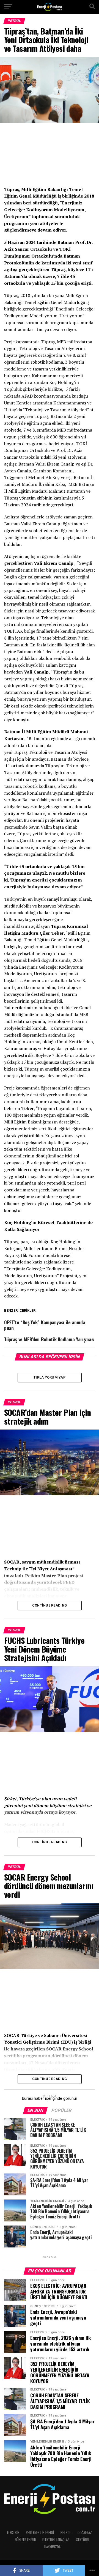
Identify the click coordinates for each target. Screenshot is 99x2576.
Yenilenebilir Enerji (40, 2533)
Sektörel (83, 2540)
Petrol (66, 2533)
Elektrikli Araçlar (56, 2540)
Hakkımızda (52, 2547)
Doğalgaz (85, 2533)
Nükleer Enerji (25, 2540)
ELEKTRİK (13, 2533)
